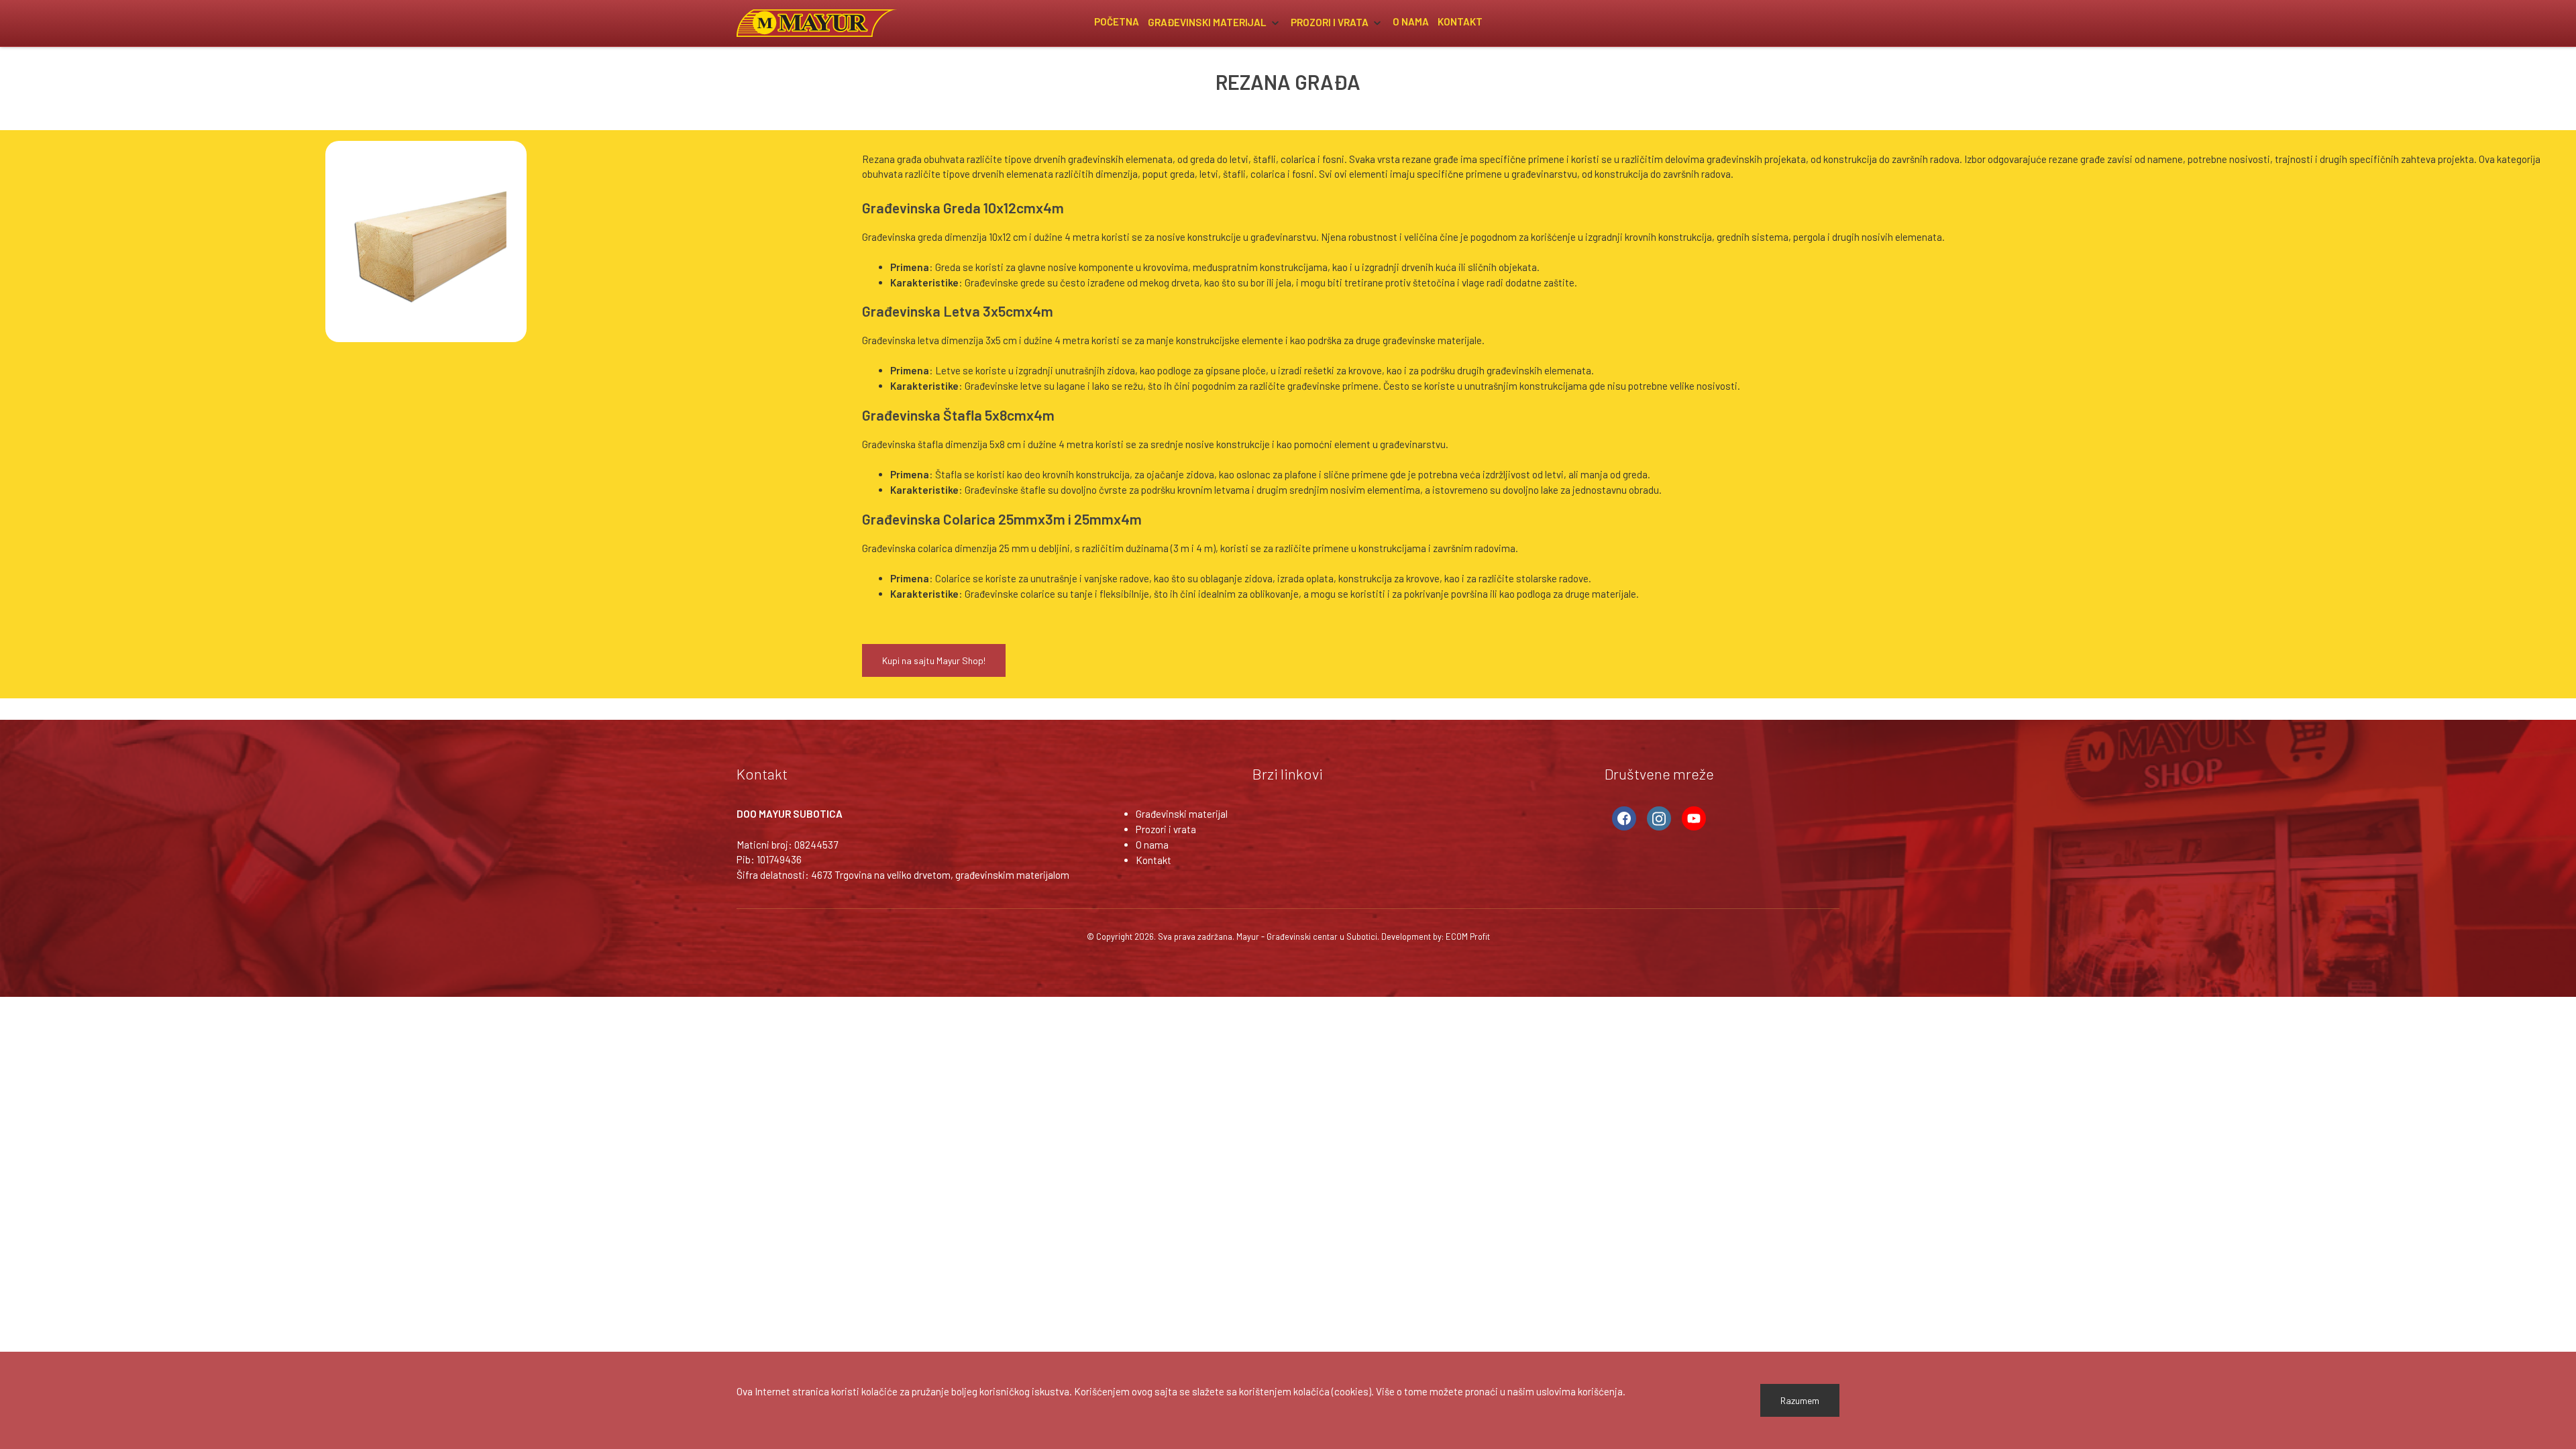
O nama (1411, 21)
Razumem (1800, 1400)
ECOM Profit (1468, 936)
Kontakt (1460, 21)
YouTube (1694, 818)
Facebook (1624, 818)
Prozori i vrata (1331, 21)
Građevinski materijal (1208, 21)
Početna (1117, 21)
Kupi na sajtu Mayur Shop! (934, 660)
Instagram (1659, 818)
